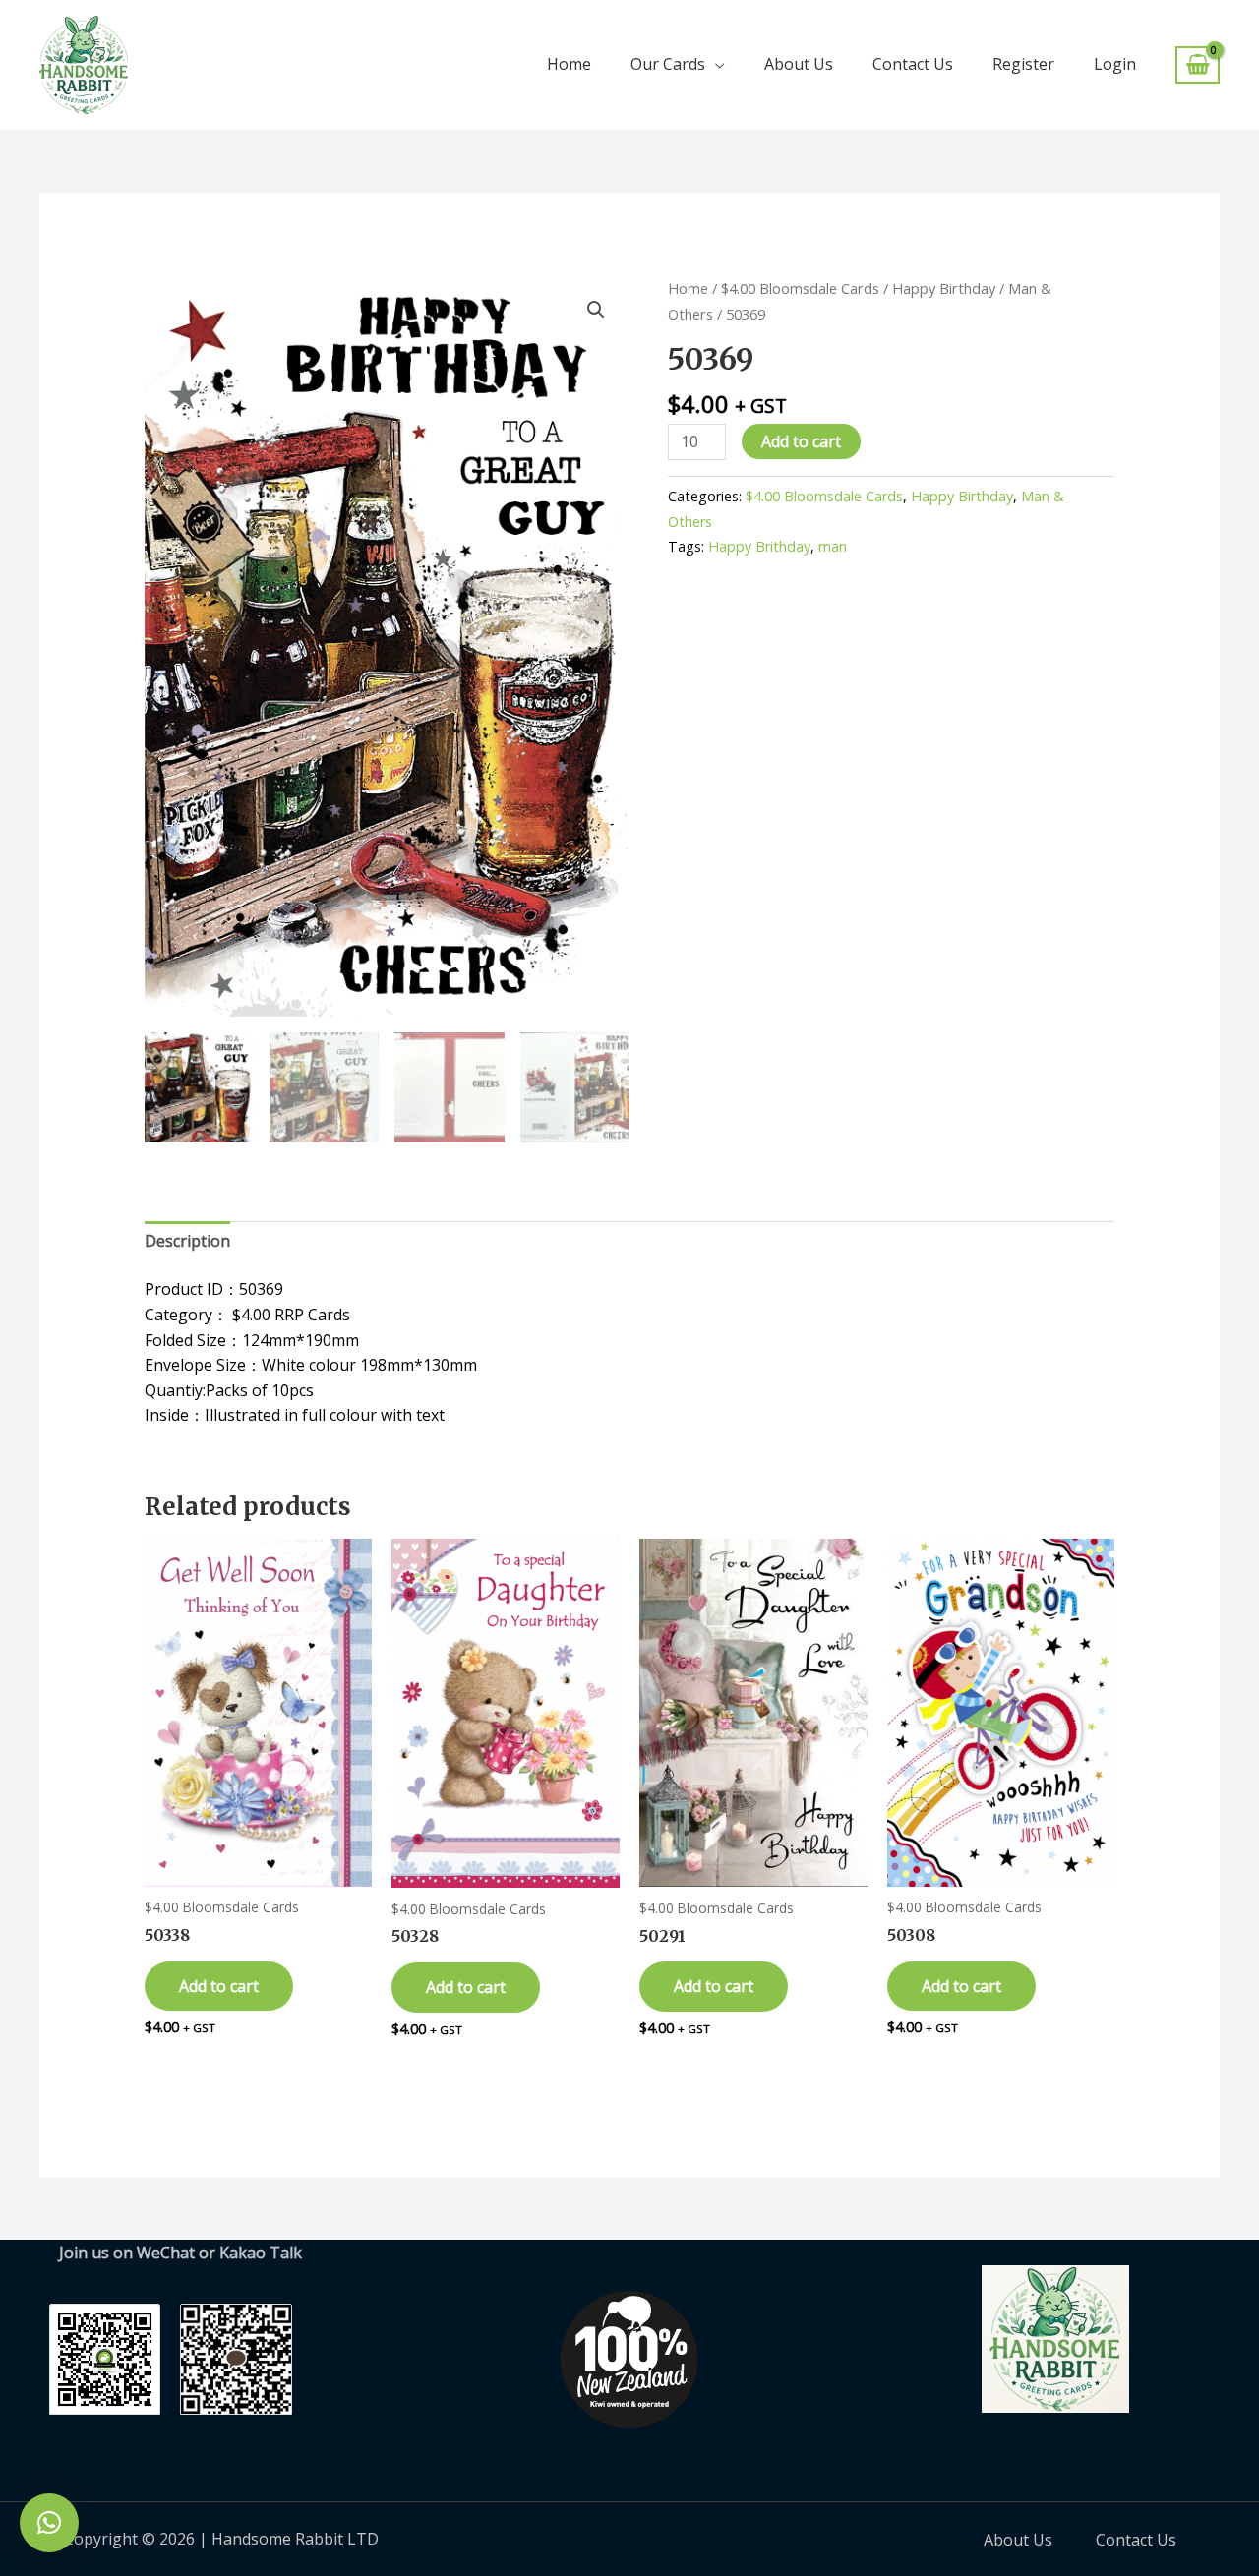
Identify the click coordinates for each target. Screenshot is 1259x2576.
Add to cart (801, 441)
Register (1023, 64)
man (833, 546)
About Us (799, 64)
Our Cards (668, 64)
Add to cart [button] (219, 1986)
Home (569, 64)
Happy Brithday (759, 546)
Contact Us (913, 64)
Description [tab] (187, 1241)
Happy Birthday (944, 288)
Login (1115, 64)
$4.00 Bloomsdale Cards (800, 288)
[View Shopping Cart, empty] (1198, 65)
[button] (596, 310)
